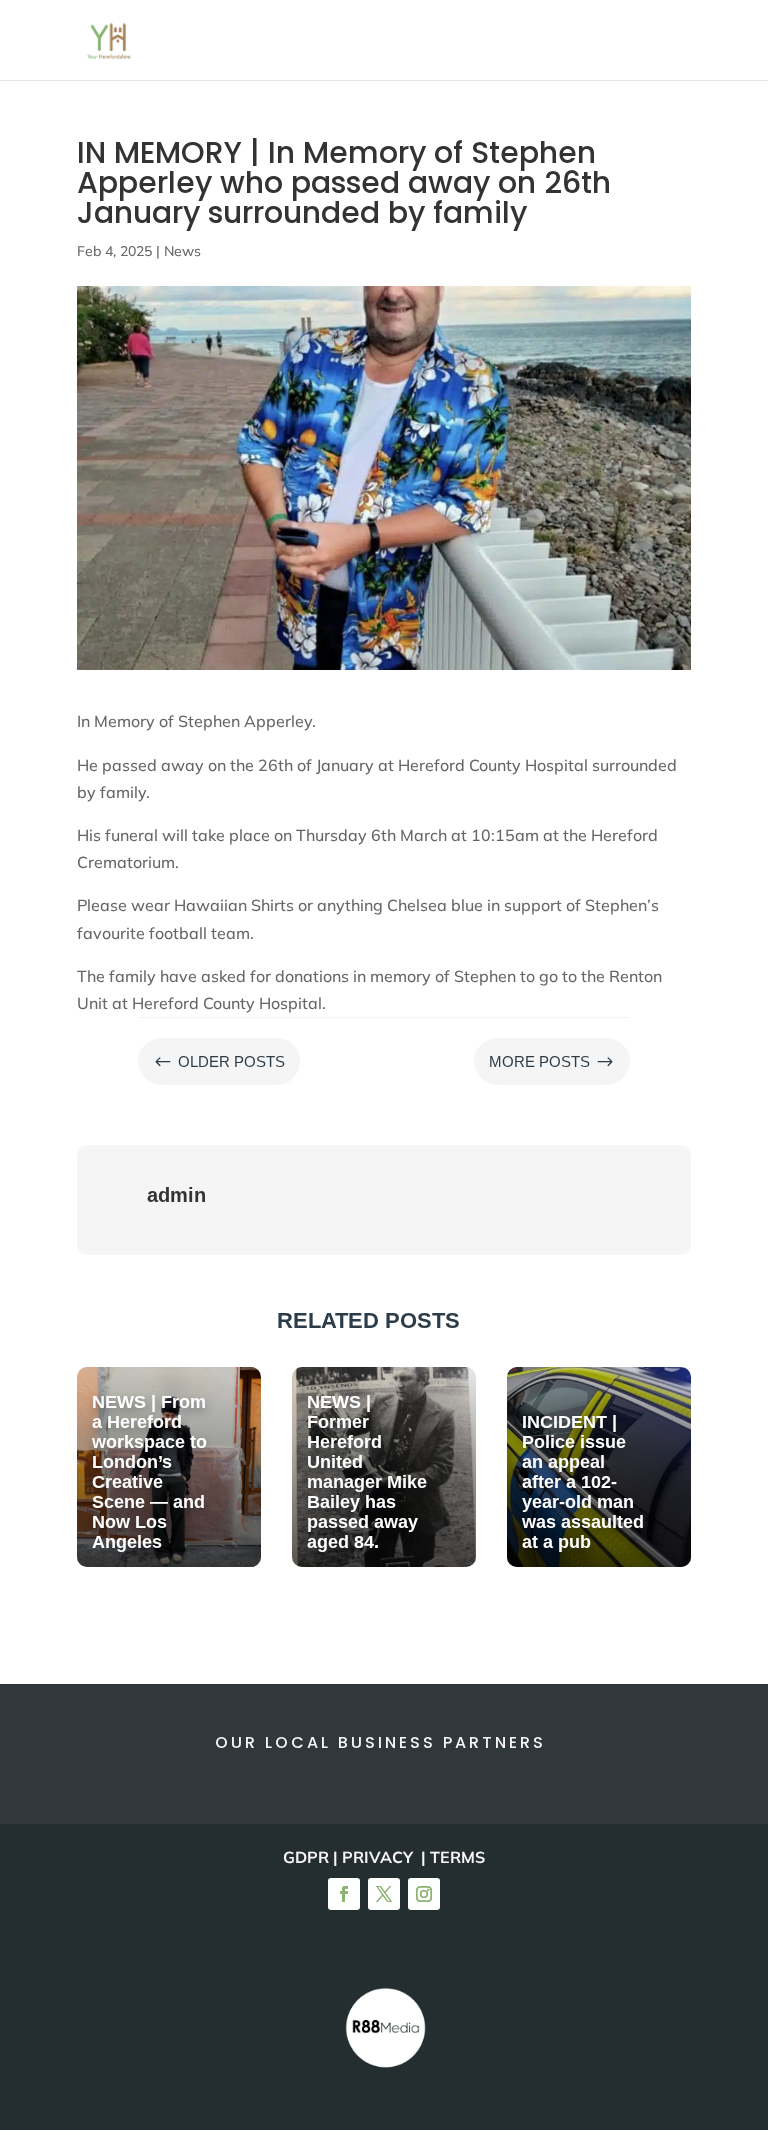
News (182, 251)
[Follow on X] (384, 1894)
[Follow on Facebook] (344, 1894)
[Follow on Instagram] (424, 1894)
